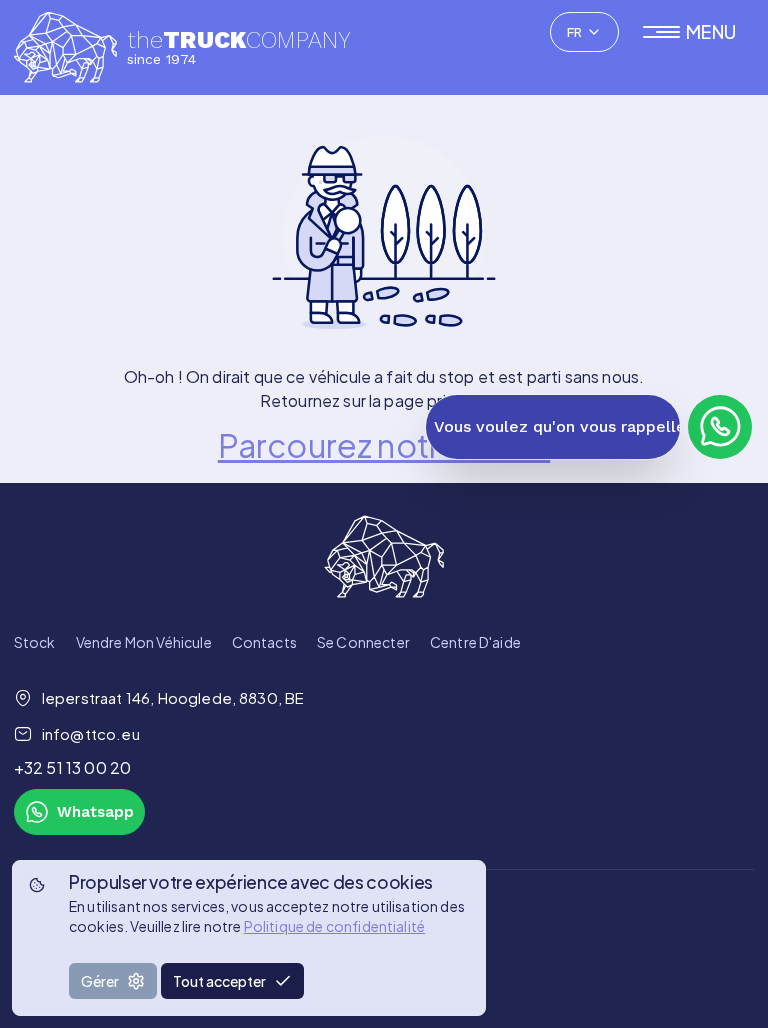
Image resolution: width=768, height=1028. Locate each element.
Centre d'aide (475, 642)
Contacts (264, 642)
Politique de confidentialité (334, 926)
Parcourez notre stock (384, 445)
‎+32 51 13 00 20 (72, 767)
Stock (35, 642)
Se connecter (363, 642)
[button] (698, 32)
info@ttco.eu (91, 733)
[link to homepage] (384, 556)
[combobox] (584, 32)
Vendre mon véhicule (144, 642)
